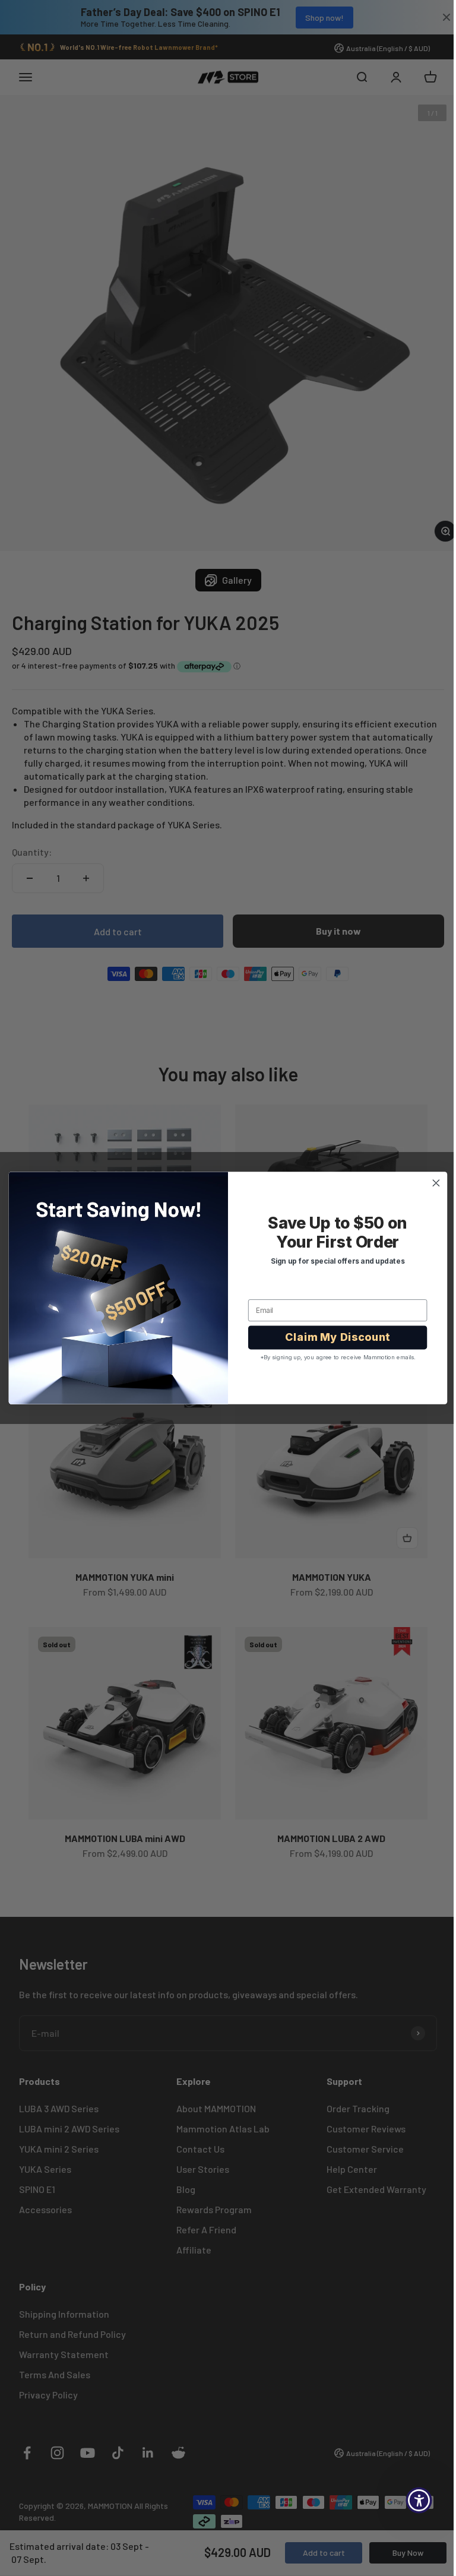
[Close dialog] (432, 1183)
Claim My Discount (333, 1337)
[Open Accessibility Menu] (410, 2500)
